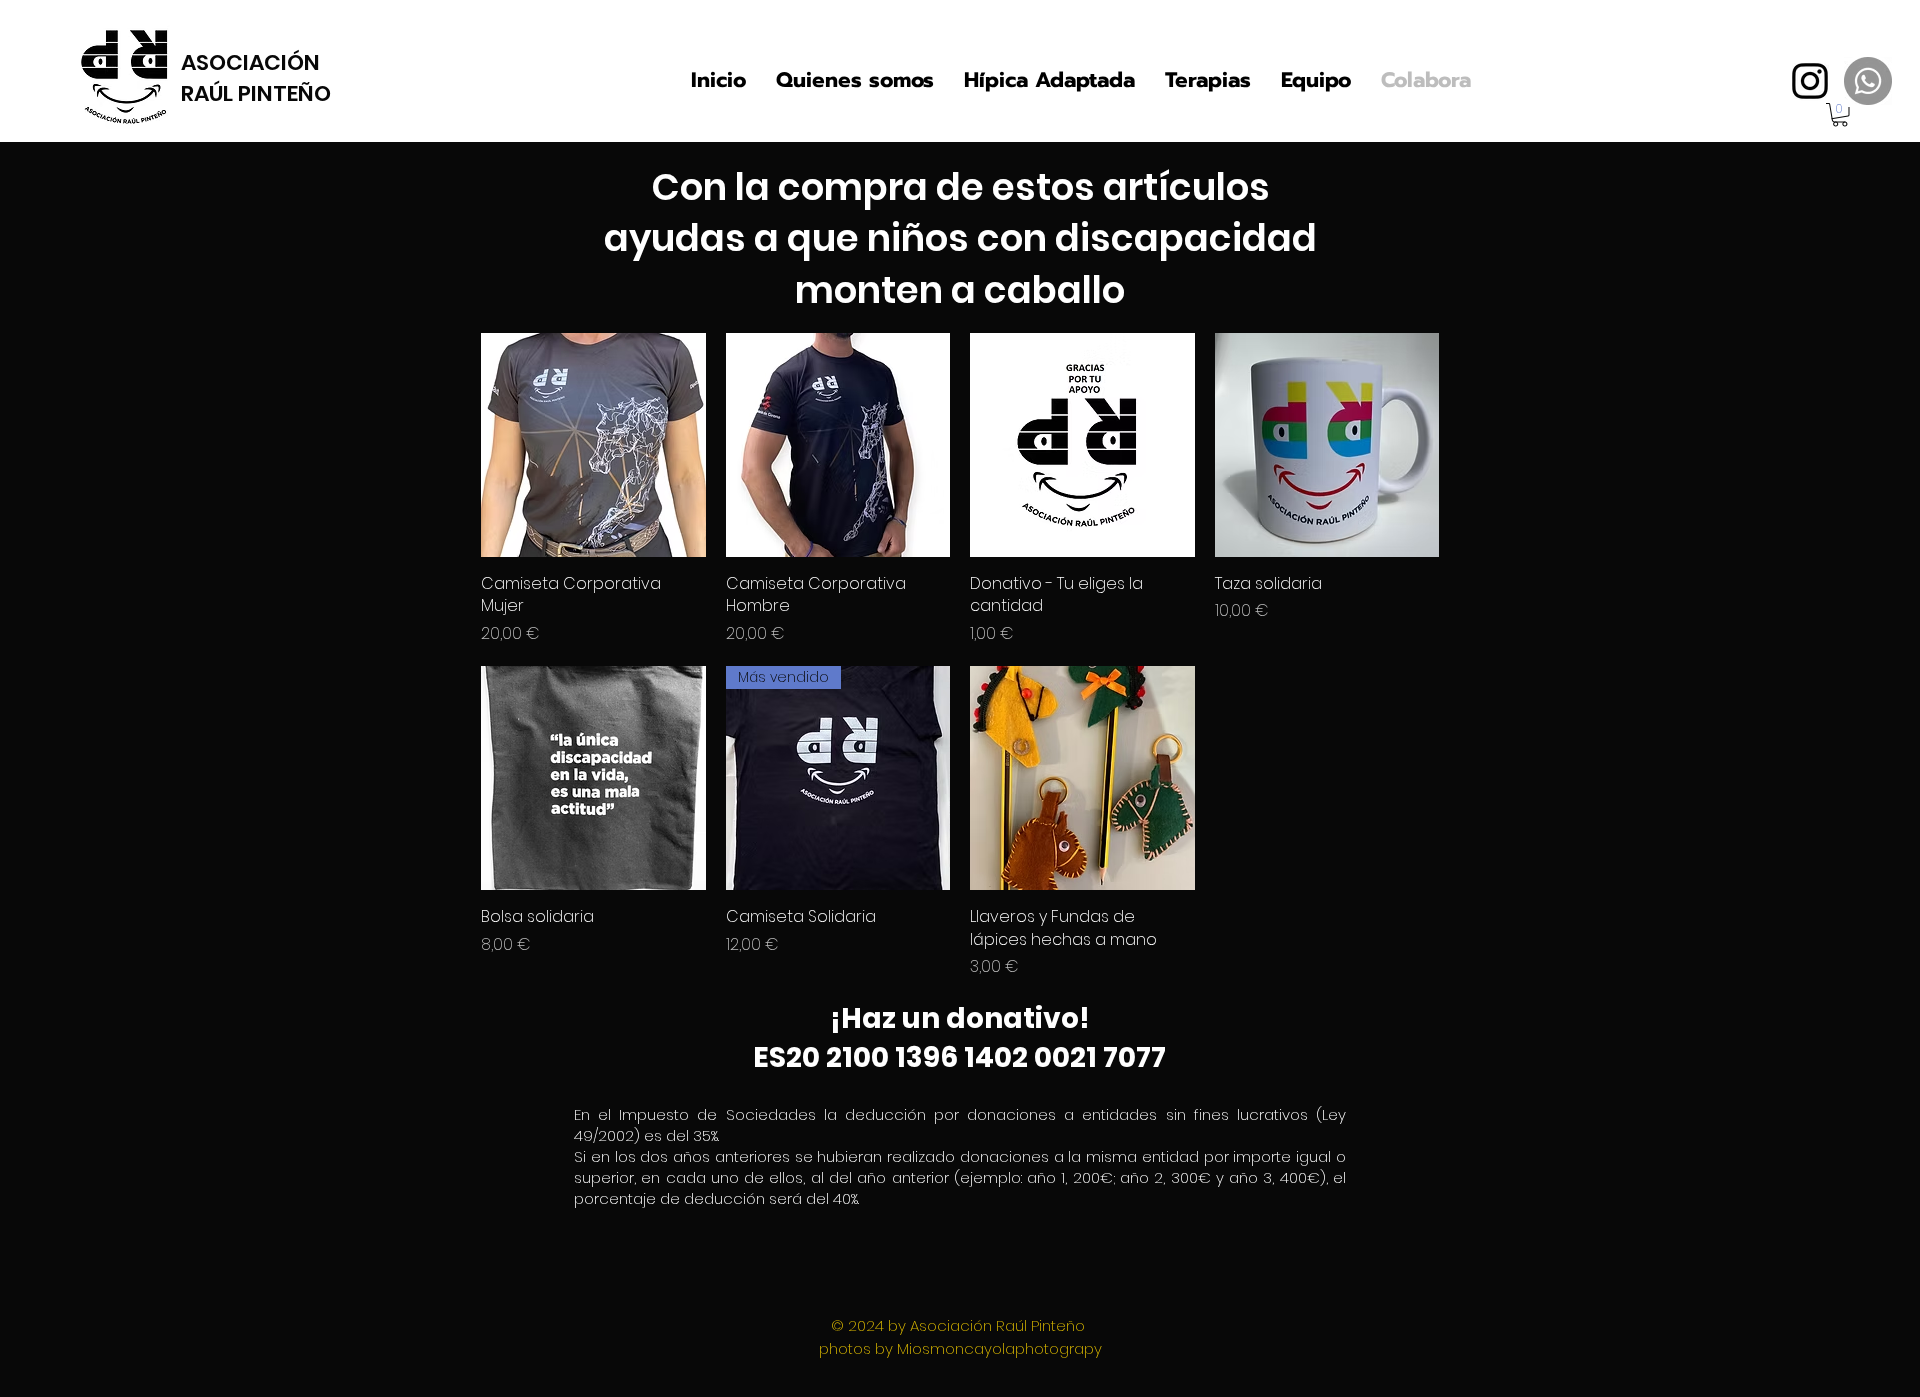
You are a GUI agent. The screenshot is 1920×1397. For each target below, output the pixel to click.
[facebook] (1810, 81)
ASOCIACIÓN (250, 62)
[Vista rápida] (593, 445)
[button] (1840, 115)
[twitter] (1868, 81)
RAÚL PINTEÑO (256, 93)
